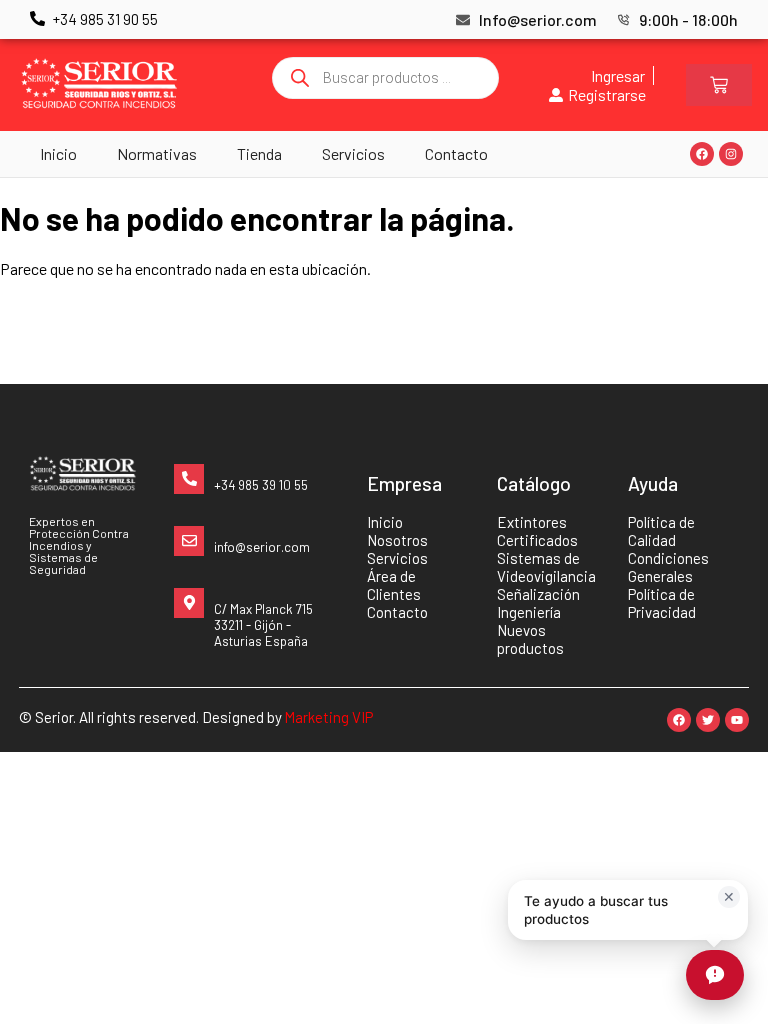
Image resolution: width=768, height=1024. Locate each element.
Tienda (259, 153)
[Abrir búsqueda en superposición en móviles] (386, 78)
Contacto (456, 153)
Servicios (353, 153)
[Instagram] (731, 154)
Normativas (157, 153)
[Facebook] (702, 154)
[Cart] (719, 85)
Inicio (58, 153)
